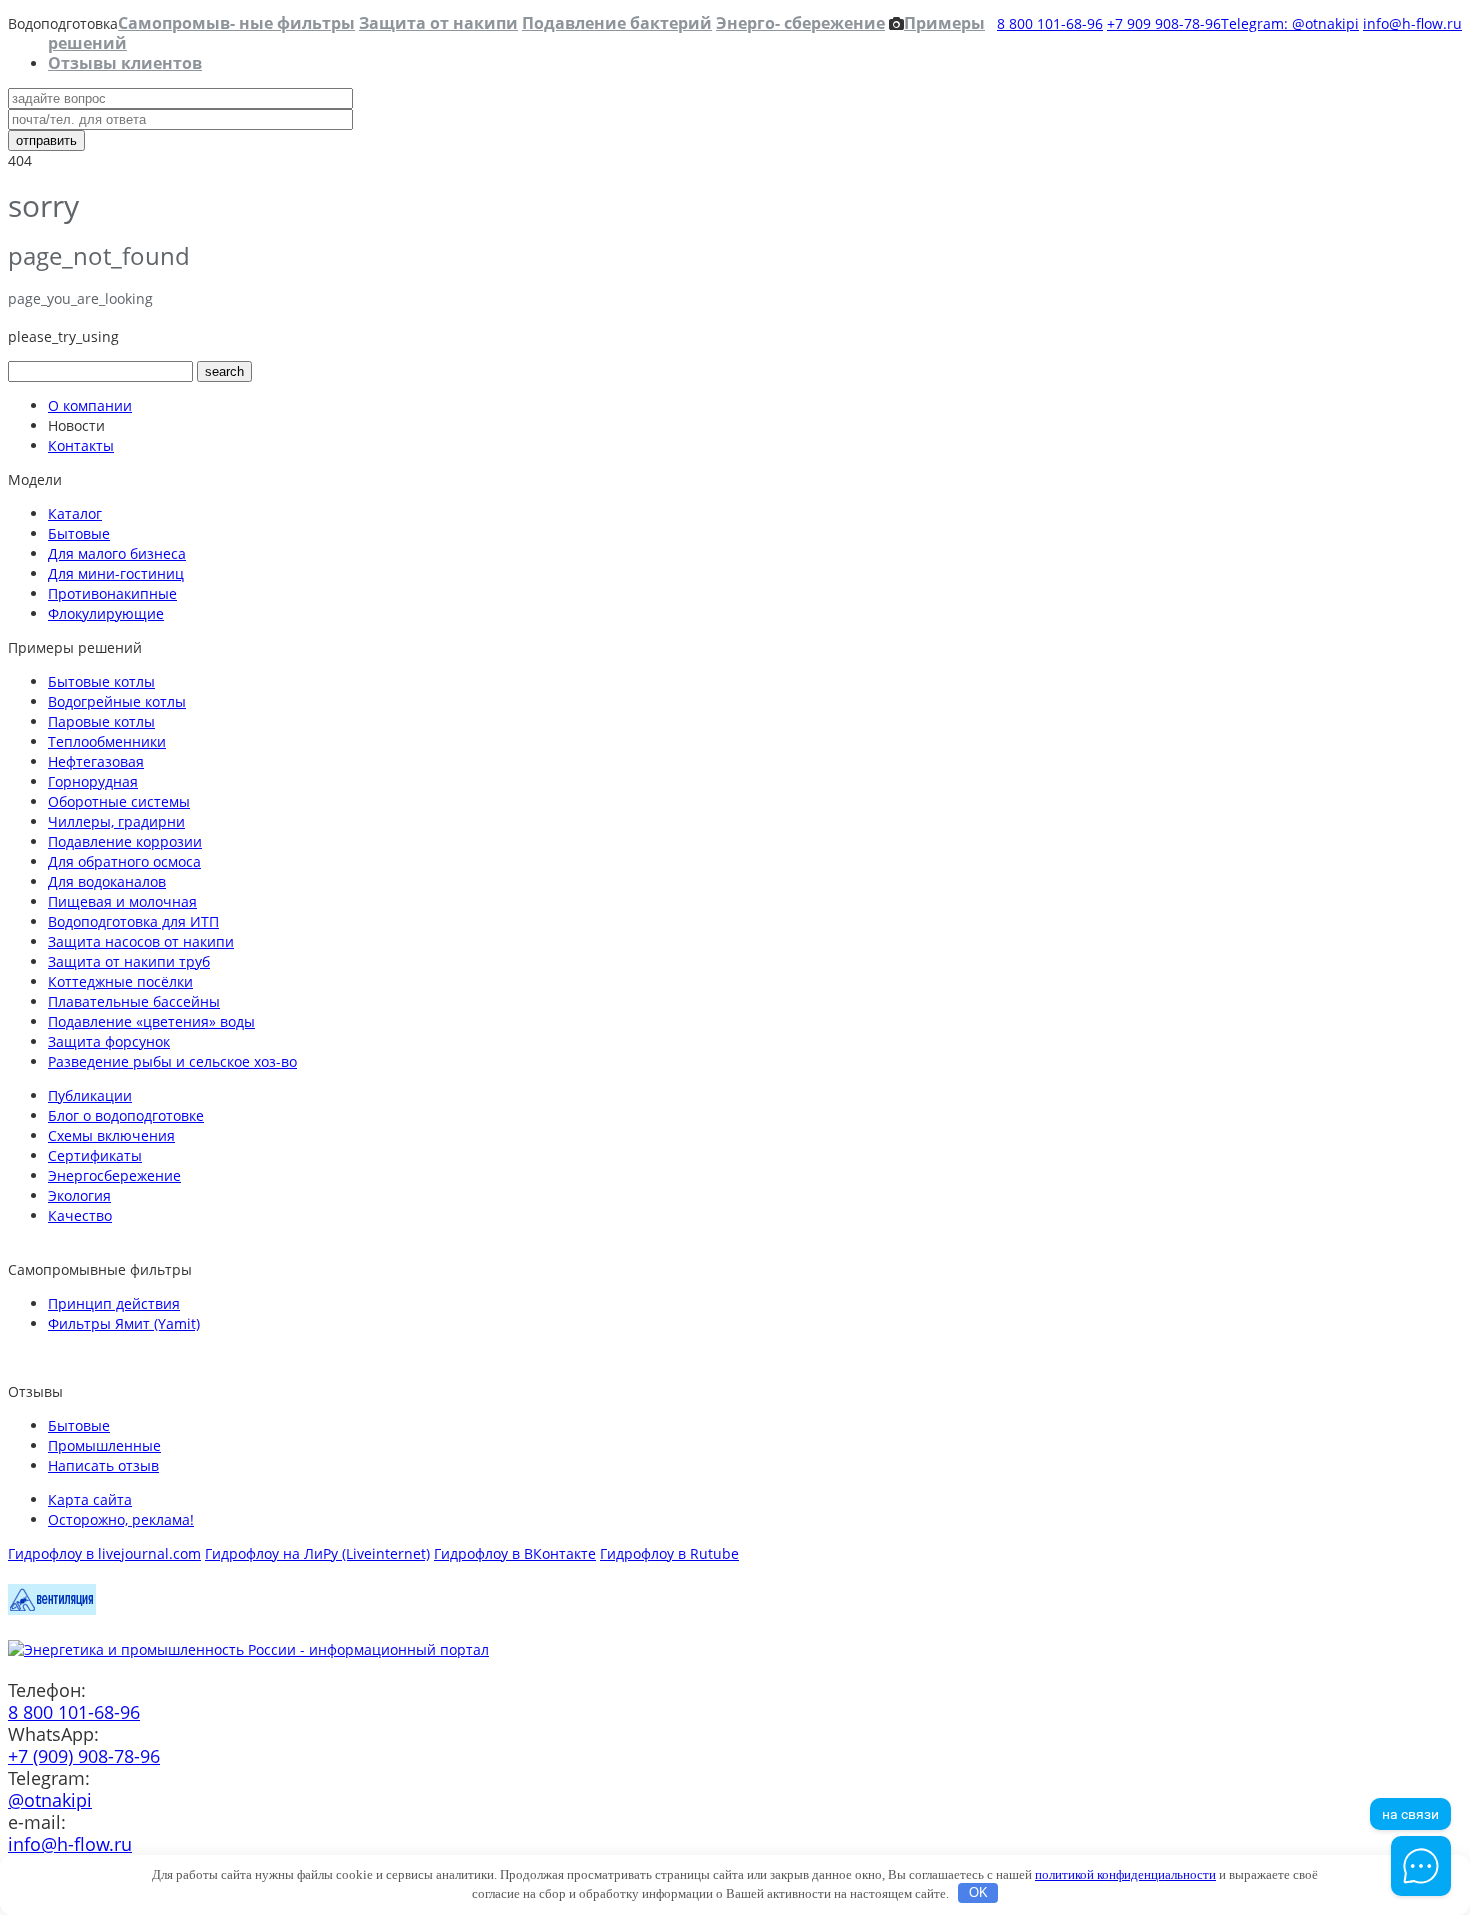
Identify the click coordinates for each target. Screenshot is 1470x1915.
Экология (79, 1195)
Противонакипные (112, 593)
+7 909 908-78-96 (1164, 23)
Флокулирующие (106, 613)
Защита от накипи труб (129, 961)
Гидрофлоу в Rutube (669, 1553)
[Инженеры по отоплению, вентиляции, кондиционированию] (52, 1609)
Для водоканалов (107, 881)
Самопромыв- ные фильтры (236, 23)
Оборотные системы (119, 801)
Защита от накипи (438, 23)
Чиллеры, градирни (116, 821)
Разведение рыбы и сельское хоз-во (172, 1061)
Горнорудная (93, 781)
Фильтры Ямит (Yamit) (124, 1323)
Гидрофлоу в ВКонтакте (515, 1553)
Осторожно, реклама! (121, 1519)
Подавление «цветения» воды (151, 1021)
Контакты (81, 445)
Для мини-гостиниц (116, 573)
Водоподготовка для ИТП (133, 921)
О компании (90, 405)
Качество (80, 1215)
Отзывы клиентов (125, 63)
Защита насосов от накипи (141, 941)
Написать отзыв (103, 1465)
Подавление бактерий (617, 23)
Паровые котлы (101, 721)
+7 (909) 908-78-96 (84, 1756)
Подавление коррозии (125, 841)
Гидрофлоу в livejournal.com (104, 1553)
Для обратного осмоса (124, 861)
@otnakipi (50, 1800)
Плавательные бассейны (134, 1001)
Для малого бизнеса (117, 553)
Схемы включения (111, 1135)
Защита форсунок (109, 1041)
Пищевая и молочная (122, 901)
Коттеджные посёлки (120, 981)
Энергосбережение (114, 1175)
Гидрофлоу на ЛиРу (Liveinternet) (317, 1553)
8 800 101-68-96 (1050, 23)
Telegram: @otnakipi (1290, 23)
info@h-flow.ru (1412, 23)
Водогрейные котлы (117, 701)
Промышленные (104, 1445)
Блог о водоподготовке (126, 1115)
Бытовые (79, 533)
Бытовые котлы (101, 681)
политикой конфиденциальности (1125, 1874)
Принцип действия (114, 1303)
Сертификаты (95, 1155)
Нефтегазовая (96, 761)
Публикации (90, 1095)
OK (978, 1892)
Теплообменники (107, 741)
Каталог (75, 513)
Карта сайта (90, 1499)
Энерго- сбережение (800, 23)
